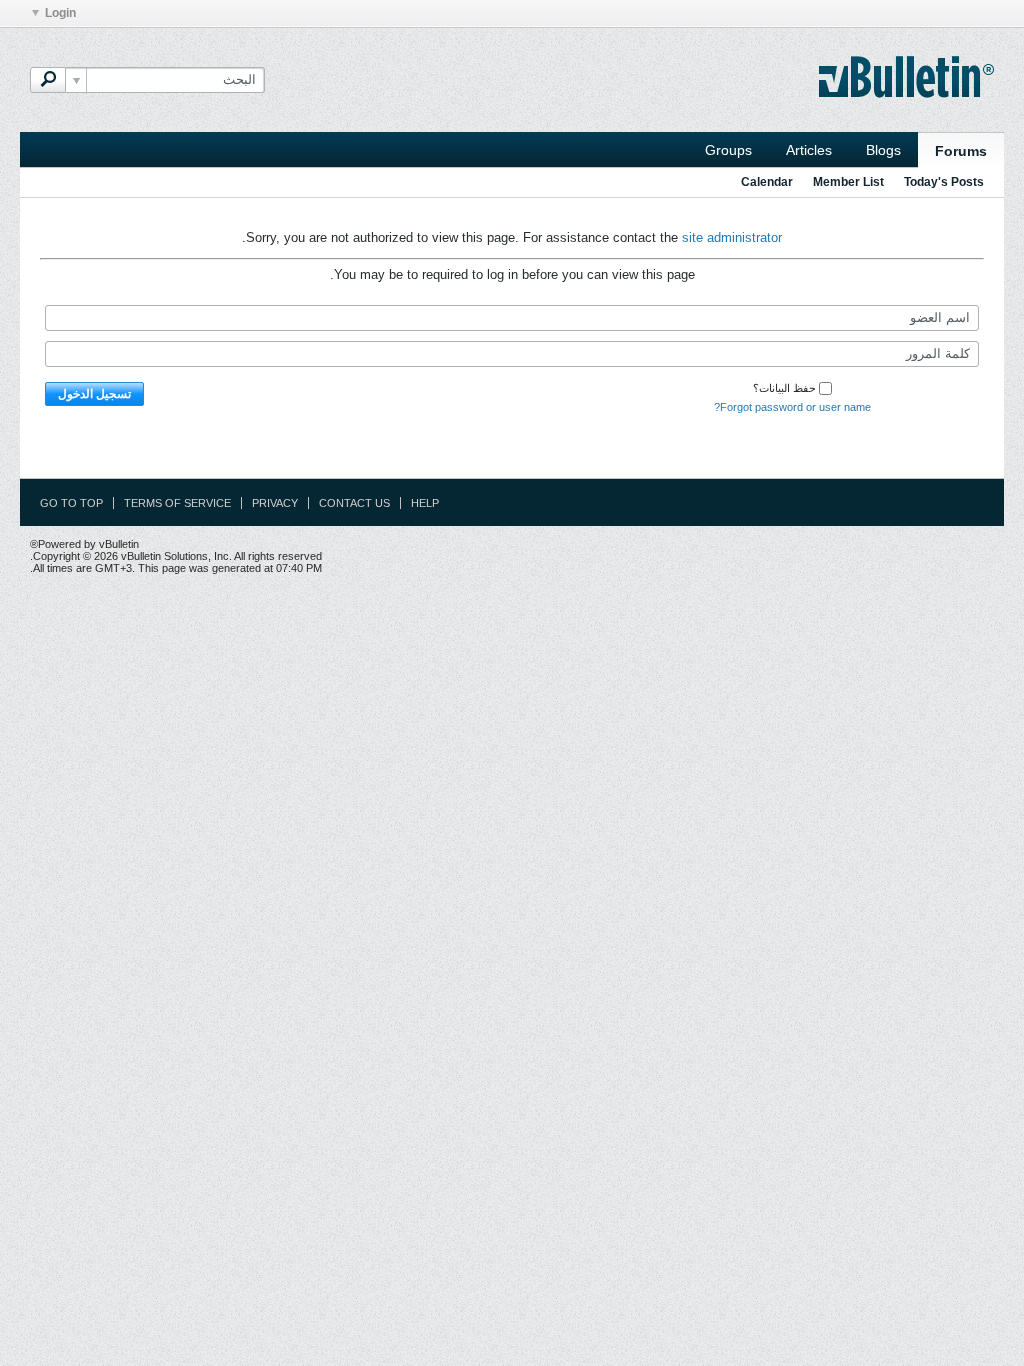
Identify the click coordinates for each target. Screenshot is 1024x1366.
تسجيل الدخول (94, 394)
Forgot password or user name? (792, 407)
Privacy (275, 503)
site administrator (732, 237)
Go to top (71, 503)
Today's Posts (944, 182)
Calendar (767, 182)
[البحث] (48, 80)
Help (425, 503)
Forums (961, 151)
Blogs (883, 150)
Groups (728, 150)
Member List (848, 182)
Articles (809, 150)
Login (60, 13)
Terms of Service (177, 503)
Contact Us (354, 503)
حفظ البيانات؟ (784, 388)
